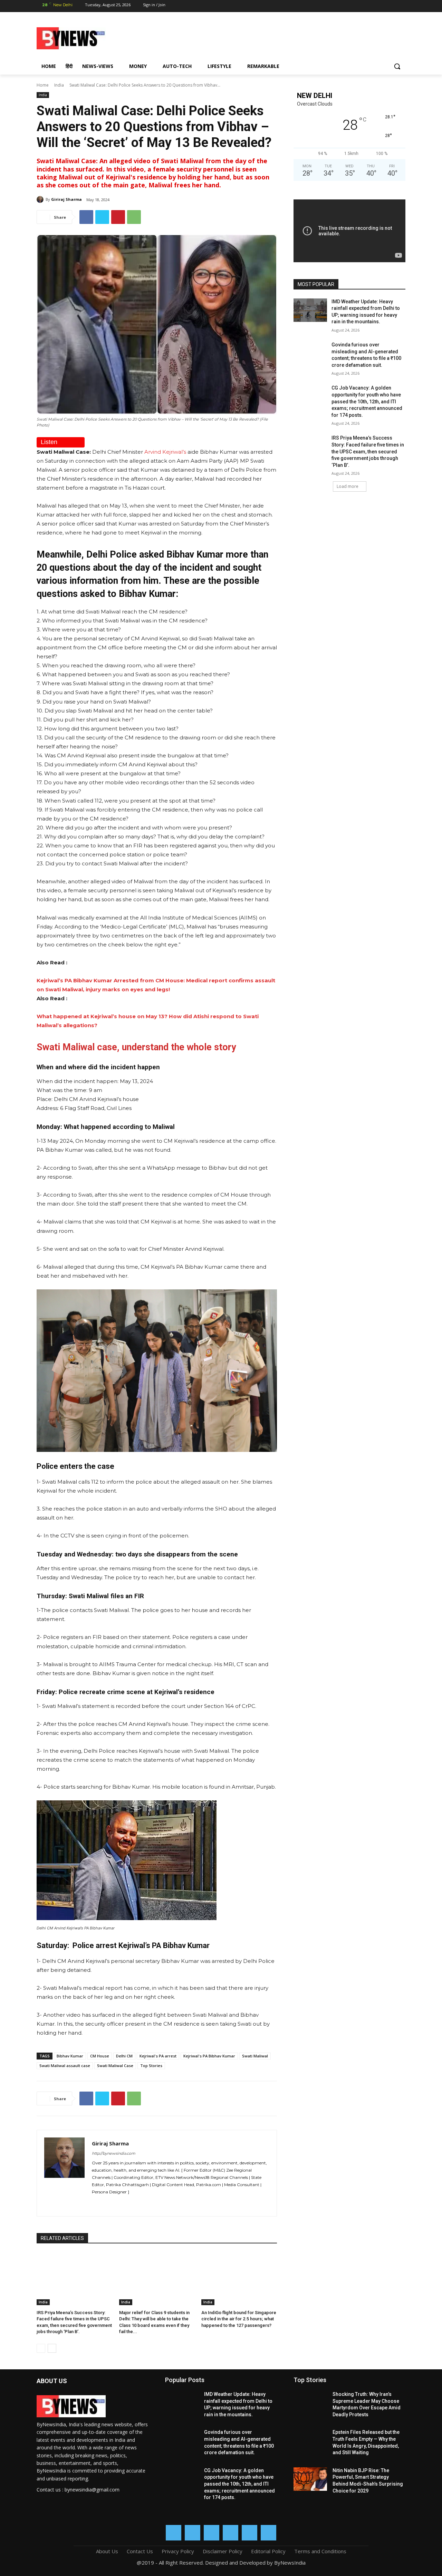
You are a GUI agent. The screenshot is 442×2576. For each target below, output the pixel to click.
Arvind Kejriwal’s (165, 452)
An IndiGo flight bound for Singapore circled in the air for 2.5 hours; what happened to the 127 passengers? (239, 2319)
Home (43, 85)
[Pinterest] (118, 217)
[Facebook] (339, 6)
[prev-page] (41, 2348)
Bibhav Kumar (70, 2056)
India (59, 85)
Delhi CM (124, 2056)
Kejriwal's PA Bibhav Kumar (209, 2056)
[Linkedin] (363, 6)
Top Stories (151, 2066)
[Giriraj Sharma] (41, 199)
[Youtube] (400, 6)
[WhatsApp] (388, 6)
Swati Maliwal (255, 2056)
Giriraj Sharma (66, 199)
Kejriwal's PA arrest (158, 2056)
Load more (348, 486)
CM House (100, 2056)
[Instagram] (351, 6)
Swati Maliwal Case (115, 2066)
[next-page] (52, 2348)
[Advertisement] (276, 37)
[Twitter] (376, 6)
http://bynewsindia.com (114, 2153)
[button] (397, 66)
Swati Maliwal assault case (65, 2066)
